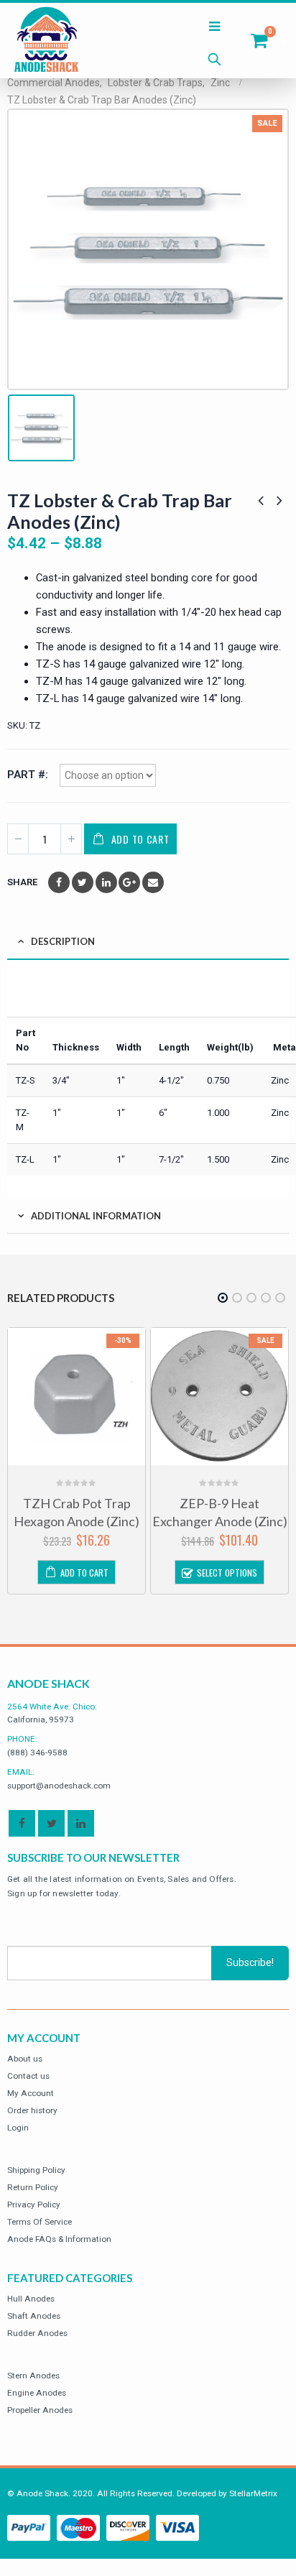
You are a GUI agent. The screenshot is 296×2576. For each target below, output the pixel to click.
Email (153, 882)
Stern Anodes (33, 2376)
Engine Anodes (37, 2393)
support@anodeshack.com (59, 1786)
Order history (32, 2110)
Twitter (83, 882)
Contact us (28, 2076)
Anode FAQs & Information (59, 2239)
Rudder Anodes (37, 2333)
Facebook (59, 882)
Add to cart (140, 839)
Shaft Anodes (34, 2316)
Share (22, 882)
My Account (31, 2093)
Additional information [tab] (96, 1216)
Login (18, 2128)
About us (25, 2059)
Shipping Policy (36, 2170)
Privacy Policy (34, 2205)
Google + (129, 882)
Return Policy (33, 2187)
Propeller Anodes (40, 2410)
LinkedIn (106, 882)
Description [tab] (63, 941)
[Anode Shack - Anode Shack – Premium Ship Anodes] (47, 41)
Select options (227, 1573)
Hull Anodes (31, 2299)
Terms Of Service (40, 2222)
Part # (26, 775)
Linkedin (81, 1823)
